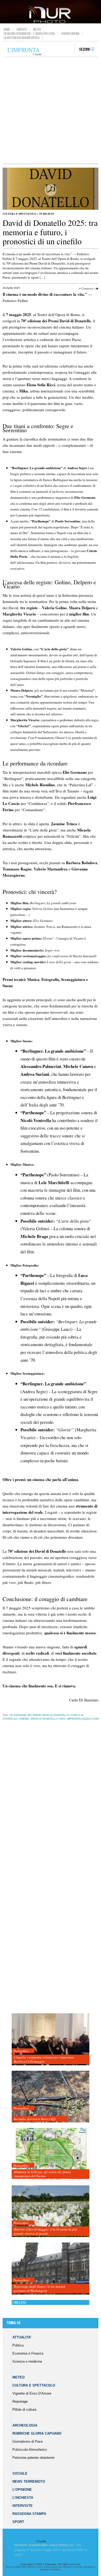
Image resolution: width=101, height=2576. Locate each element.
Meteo (37, 29)
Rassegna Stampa (29, 2514)
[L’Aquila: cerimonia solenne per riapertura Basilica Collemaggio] (51, 2039)
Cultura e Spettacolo (19, 214)
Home (7, 29)
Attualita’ (22, 2337)
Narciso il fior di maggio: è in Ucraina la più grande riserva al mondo (45, 2231)
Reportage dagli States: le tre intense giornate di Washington (40, 2289)
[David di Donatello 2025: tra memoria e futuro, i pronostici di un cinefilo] (51, 209)
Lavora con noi (70, 34)
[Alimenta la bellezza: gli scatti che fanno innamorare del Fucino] (51, 2154)
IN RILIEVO (47, 214)
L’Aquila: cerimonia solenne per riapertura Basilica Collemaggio (44, 2059)
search (69, 50)
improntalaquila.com (83, 1719)
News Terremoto (29, 2482)
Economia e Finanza (28, 2353)
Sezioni (85, 50)
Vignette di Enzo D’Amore (32, 2393)
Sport (18, 2522)
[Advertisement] (51, 110)
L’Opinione (22, 2490)
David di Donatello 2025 (48, 1719)
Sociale (20, 2473)
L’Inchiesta (23, 2498)
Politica (18, 2345)
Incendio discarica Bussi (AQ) (35, 2119)
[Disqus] (49, 1806)
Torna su (13, 2323)
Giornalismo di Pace (28, 2441)
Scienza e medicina (27, 2361)
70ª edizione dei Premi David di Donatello (39, 1715)
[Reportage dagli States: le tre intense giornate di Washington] (51, 2269)
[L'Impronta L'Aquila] (24, 52)
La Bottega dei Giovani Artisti (22, 38)
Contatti (22, 29)
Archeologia (25, 2425)
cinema (24, 1719)
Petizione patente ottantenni (33, 2458)
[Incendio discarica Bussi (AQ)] (51, 2097)
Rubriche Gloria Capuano (37, 2433)
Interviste (23, 2506)
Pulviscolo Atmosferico (30, 2450)
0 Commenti (86, 288)
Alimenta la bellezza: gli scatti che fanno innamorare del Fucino (42, 2174)
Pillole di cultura (24, 2410)
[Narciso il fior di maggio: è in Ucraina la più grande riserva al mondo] (51, 2211)
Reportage (20, 2401)
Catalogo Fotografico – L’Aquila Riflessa (29, 34)
